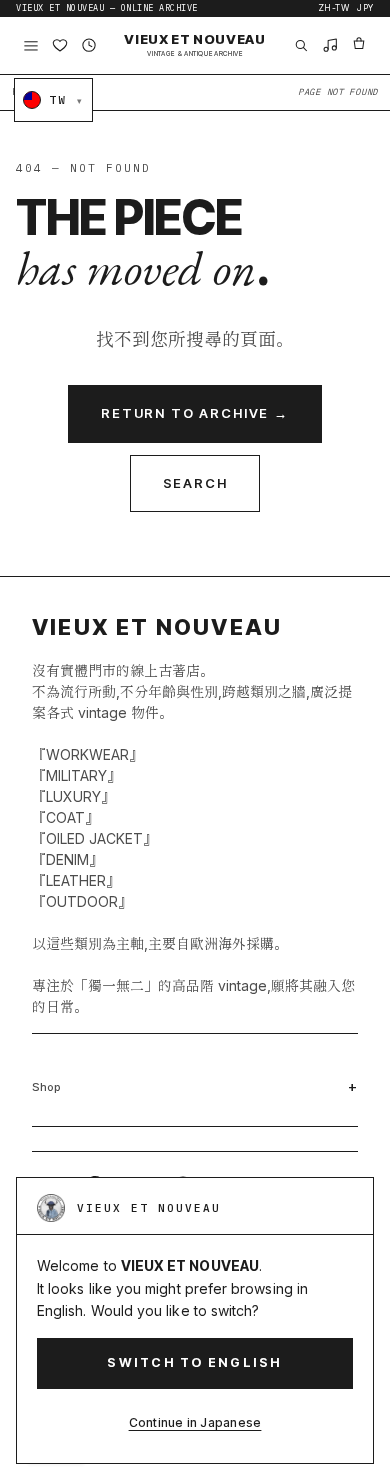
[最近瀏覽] (89, 45)
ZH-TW (334, 8)
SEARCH (195, 483)
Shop (46, 1087)
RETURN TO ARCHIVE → (195, 413)
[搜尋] (300, 45)
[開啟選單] (30, 45)
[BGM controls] (330, 45)
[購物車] (359, 45)
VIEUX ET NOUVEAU (195, 45)
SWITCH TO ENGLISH (194, 1362)
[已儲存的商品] (59, 45)
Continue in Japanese (195, 1422)
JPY (365, 8)
